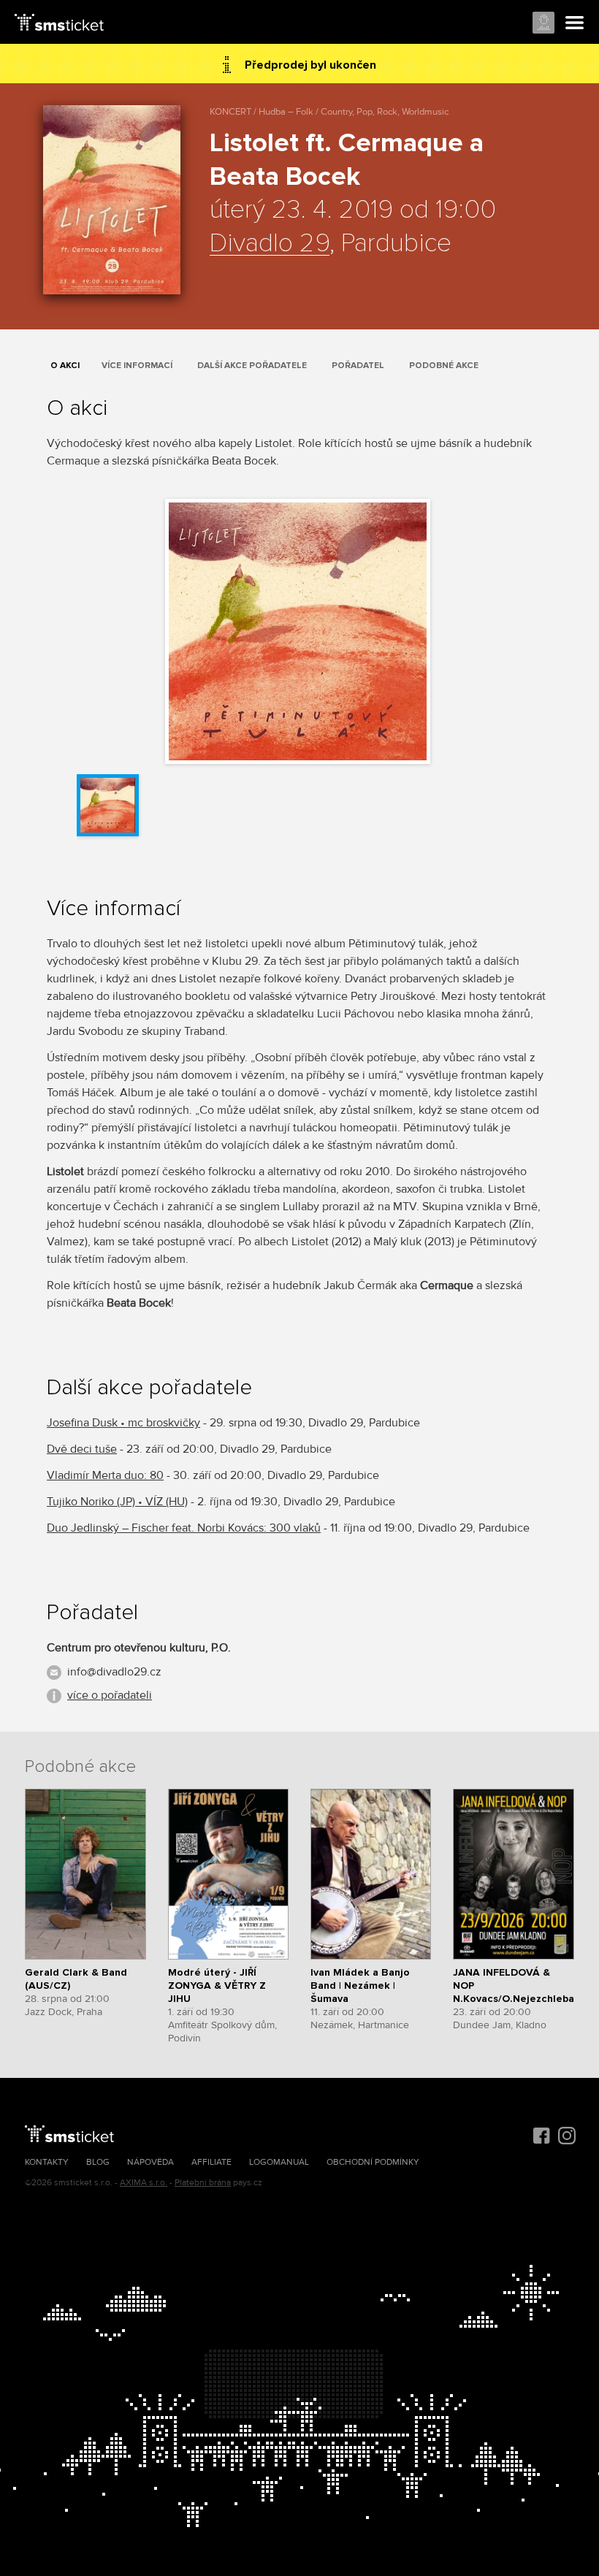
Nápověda (150, 2162)
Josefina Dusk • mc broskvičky (123, 1423)
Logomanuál (279, 2162)
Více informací (137, 366)
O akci (65, 366)
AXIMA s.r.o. (144, 2183)
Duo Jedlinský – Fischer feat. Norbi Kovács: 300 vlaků (184, 1528)
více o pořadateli (110, 1695)
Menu (575, 23)
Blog (98, 2162)
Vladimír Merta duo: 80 (105, 1475)
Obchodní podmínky (373, 2162)
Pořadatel (358, 366)
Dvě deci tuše (82, 1449)
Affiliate (211, 2162)
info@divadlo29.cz (114, 1672)
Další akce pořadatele (252, 366)
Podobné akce (444, 366)
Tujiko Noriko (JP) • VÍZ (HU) (117, 1502)
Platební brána (203, 2183)
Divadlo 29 (270, 244)
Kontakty (47, 2162)
